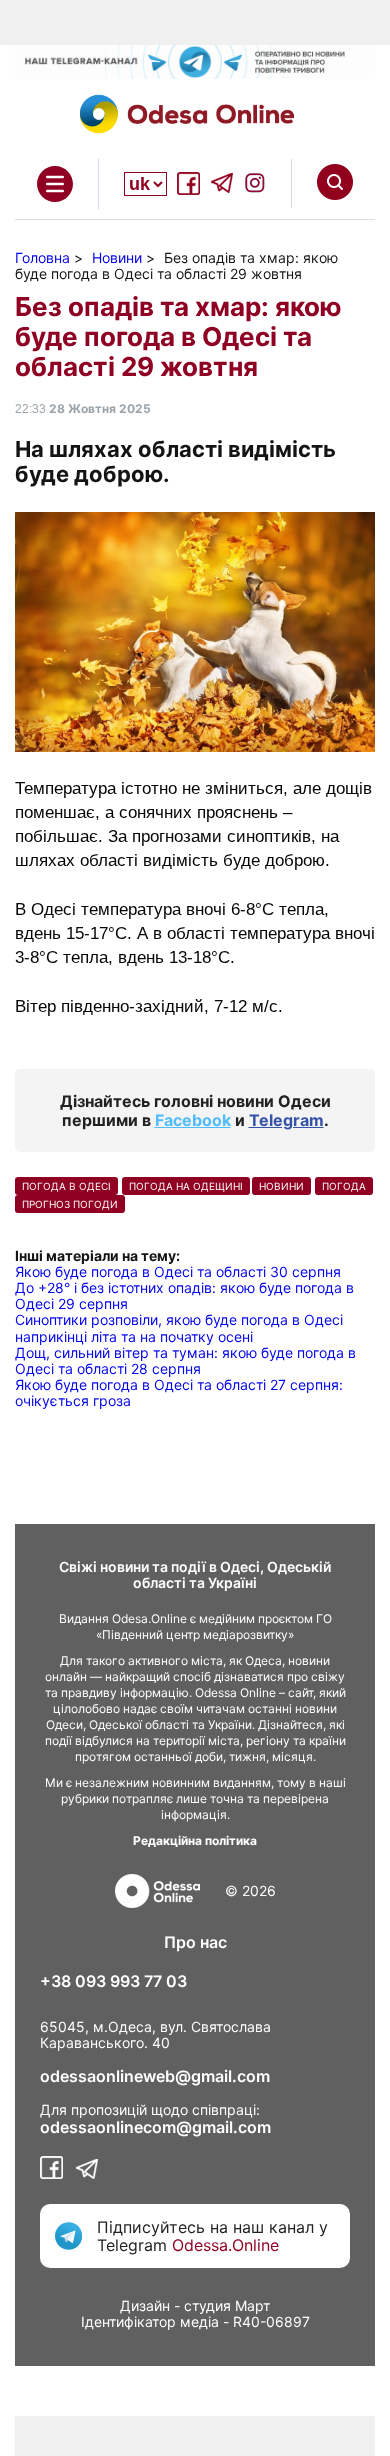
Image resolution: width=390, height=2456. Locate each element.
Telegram (286, 1120)
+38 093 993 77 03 (113, 1981)
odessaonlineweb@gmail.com (155, 2076)
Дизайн (145, 2305)
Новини (281, 1186)
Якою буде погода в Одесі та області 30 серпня (178, 1271)
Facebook (193, 1120)
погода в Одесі (66, 1186)
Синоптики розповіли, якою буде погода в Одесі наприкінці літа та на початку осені (179, 1327)
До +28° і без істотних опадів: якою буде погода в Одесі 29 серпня (184, 1295)
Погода (344, 1186)
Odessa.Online (225, 2245)
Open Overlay (55, 184)
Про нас (195, 1942)
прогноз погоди (70, 1204)
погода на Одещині (186, 1186)
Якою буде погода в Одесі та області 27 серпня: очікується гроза (179, 1392)
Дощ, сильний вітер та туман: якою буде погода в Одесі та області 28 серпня (185, 1360)
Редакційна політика (195, 1840)
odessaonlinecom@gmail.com (155, 2127)
